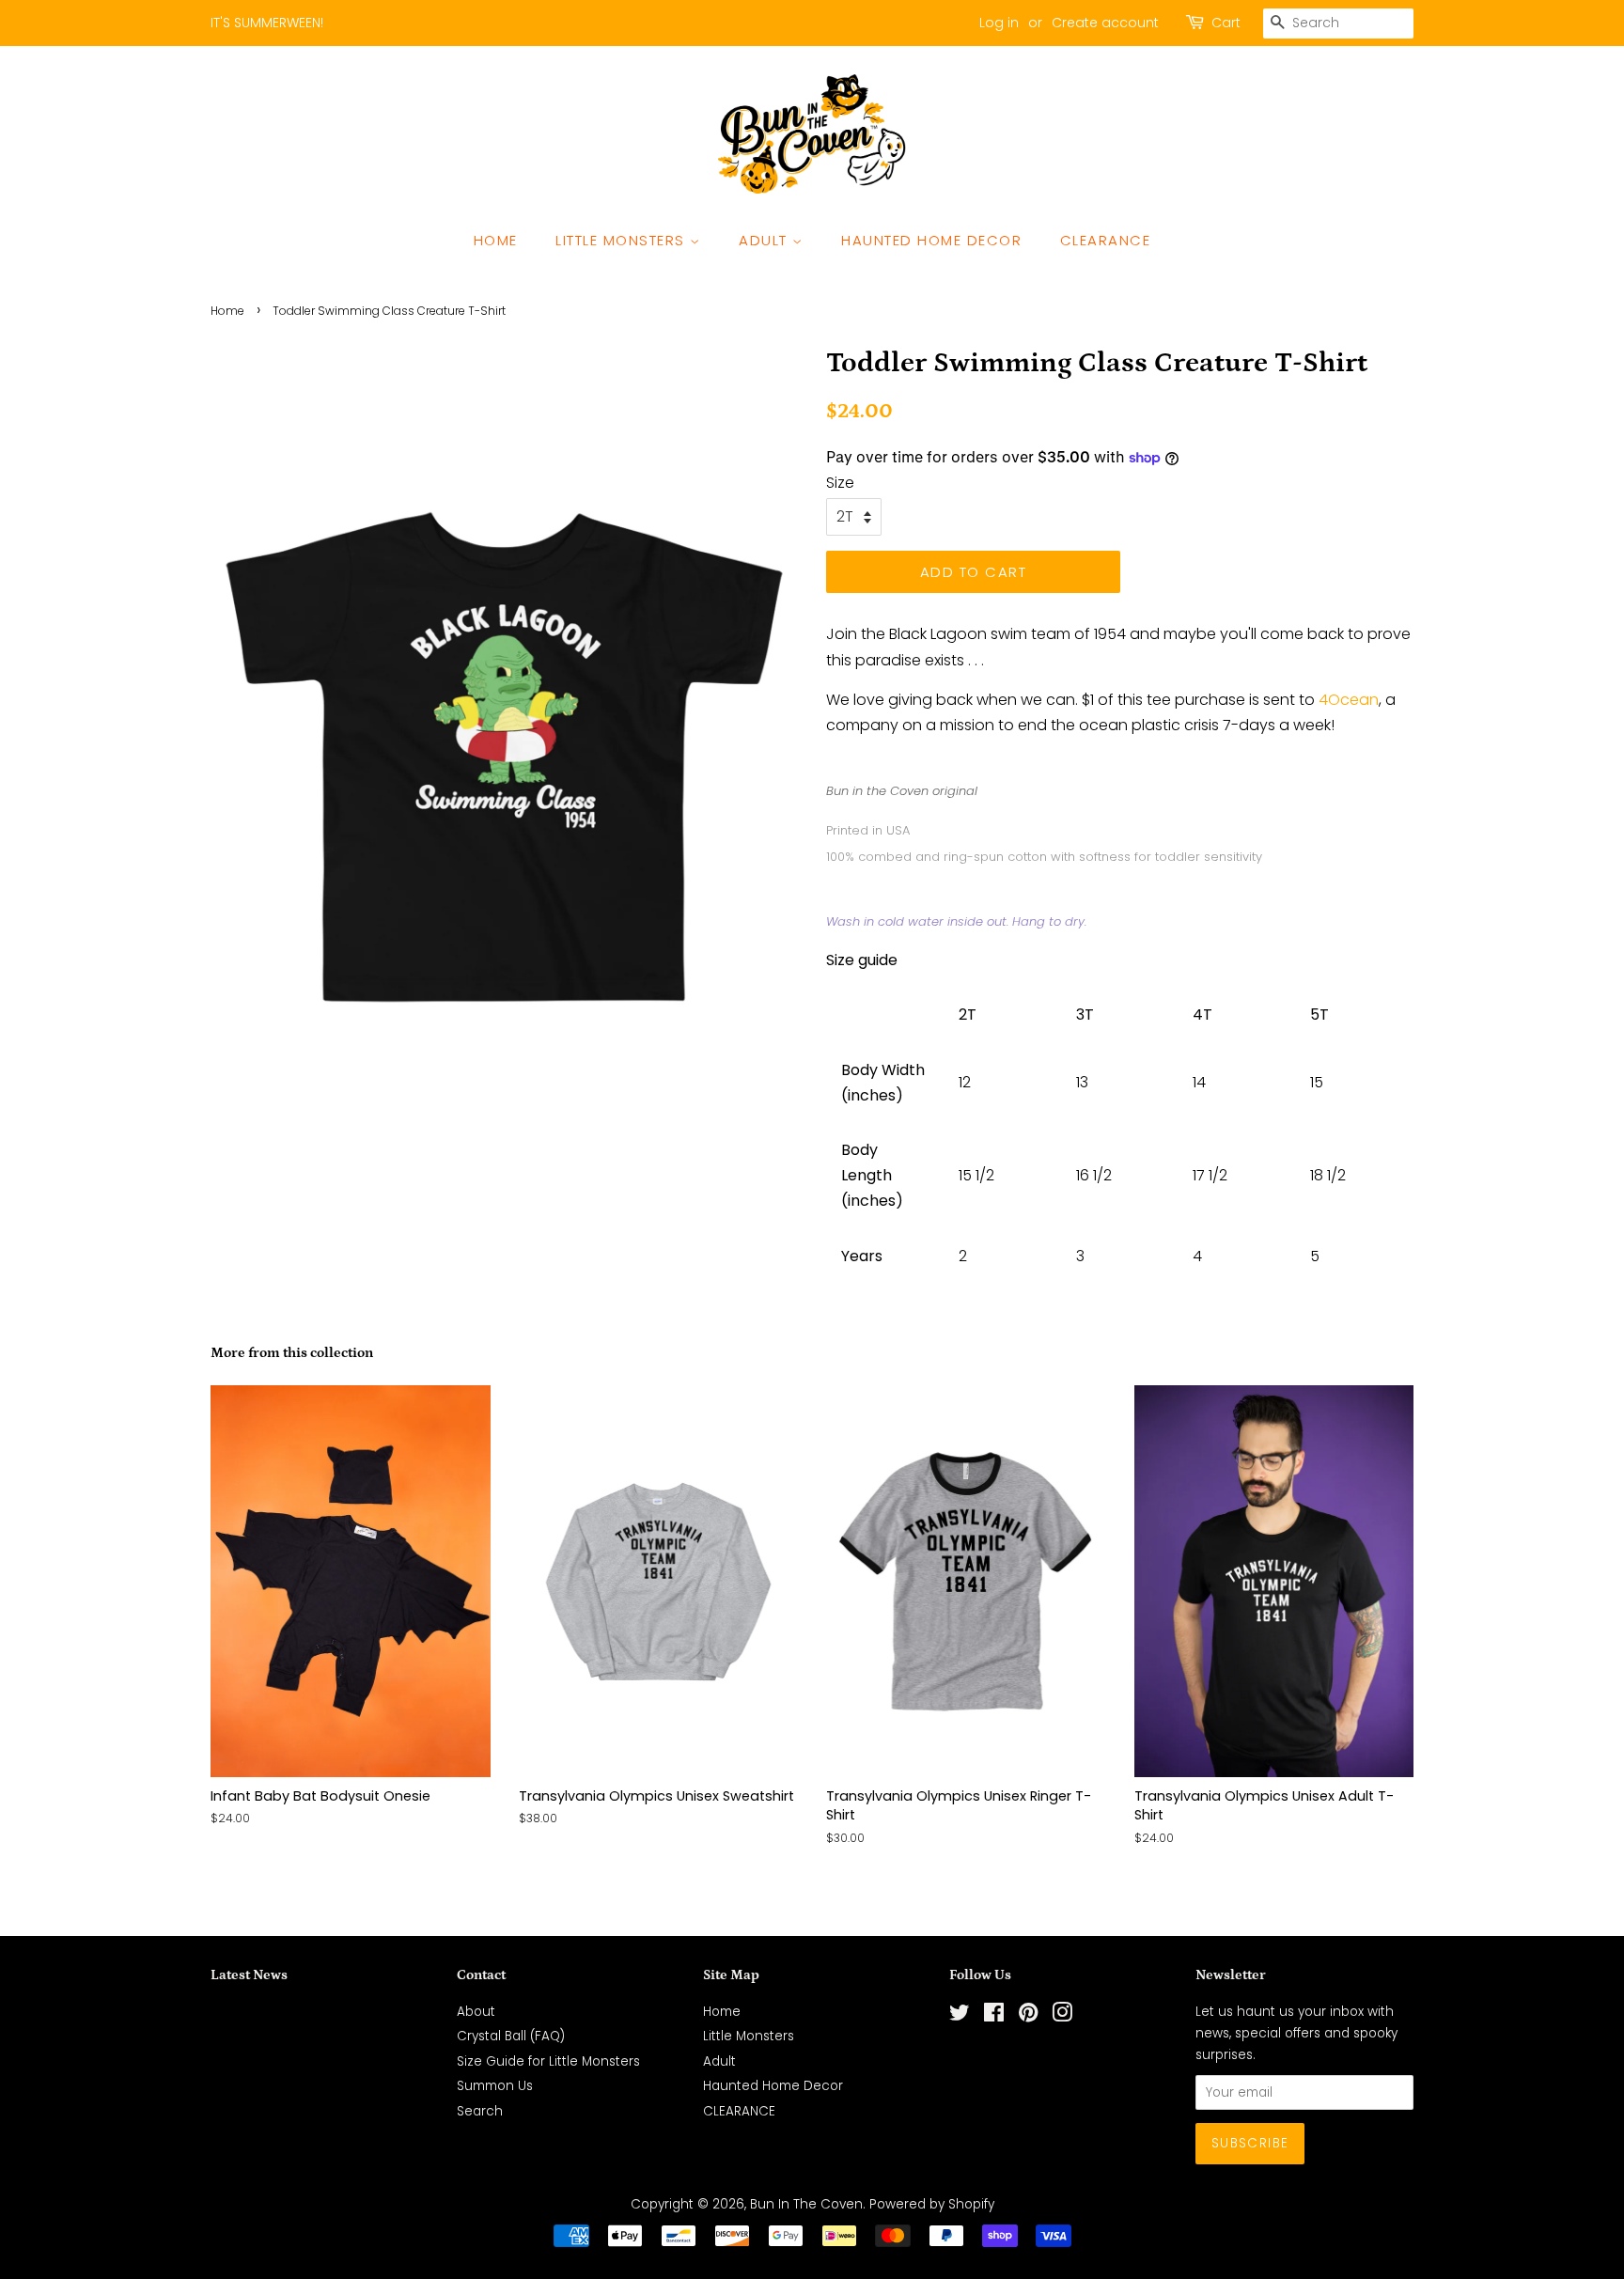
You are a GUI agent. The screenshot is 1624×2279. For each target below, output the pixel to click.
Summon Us (495, 2086)
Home (496, 240)
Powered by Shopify (932, 2204)
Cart (1226, 23)
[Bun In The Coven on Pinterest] (1028, 2016)
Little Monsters (623, 240)
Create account (1105, 23)
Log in (999, 23)
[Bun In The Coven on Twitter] (960, 2016)
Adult (765, 240)
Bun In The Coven (806, 2204)
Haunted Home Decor (931, 240)
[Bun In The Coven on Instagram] (1062, 2016)
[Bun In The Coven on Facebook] (994, 2016)
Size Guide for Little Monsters (548, 2061)
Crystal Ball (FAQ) (511, 2036)
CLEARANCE (1106, 240)
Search (480, 2111)
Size (840, 483)
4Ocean (1349, 700)
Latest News (249, 1975)
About (476, 2012)
